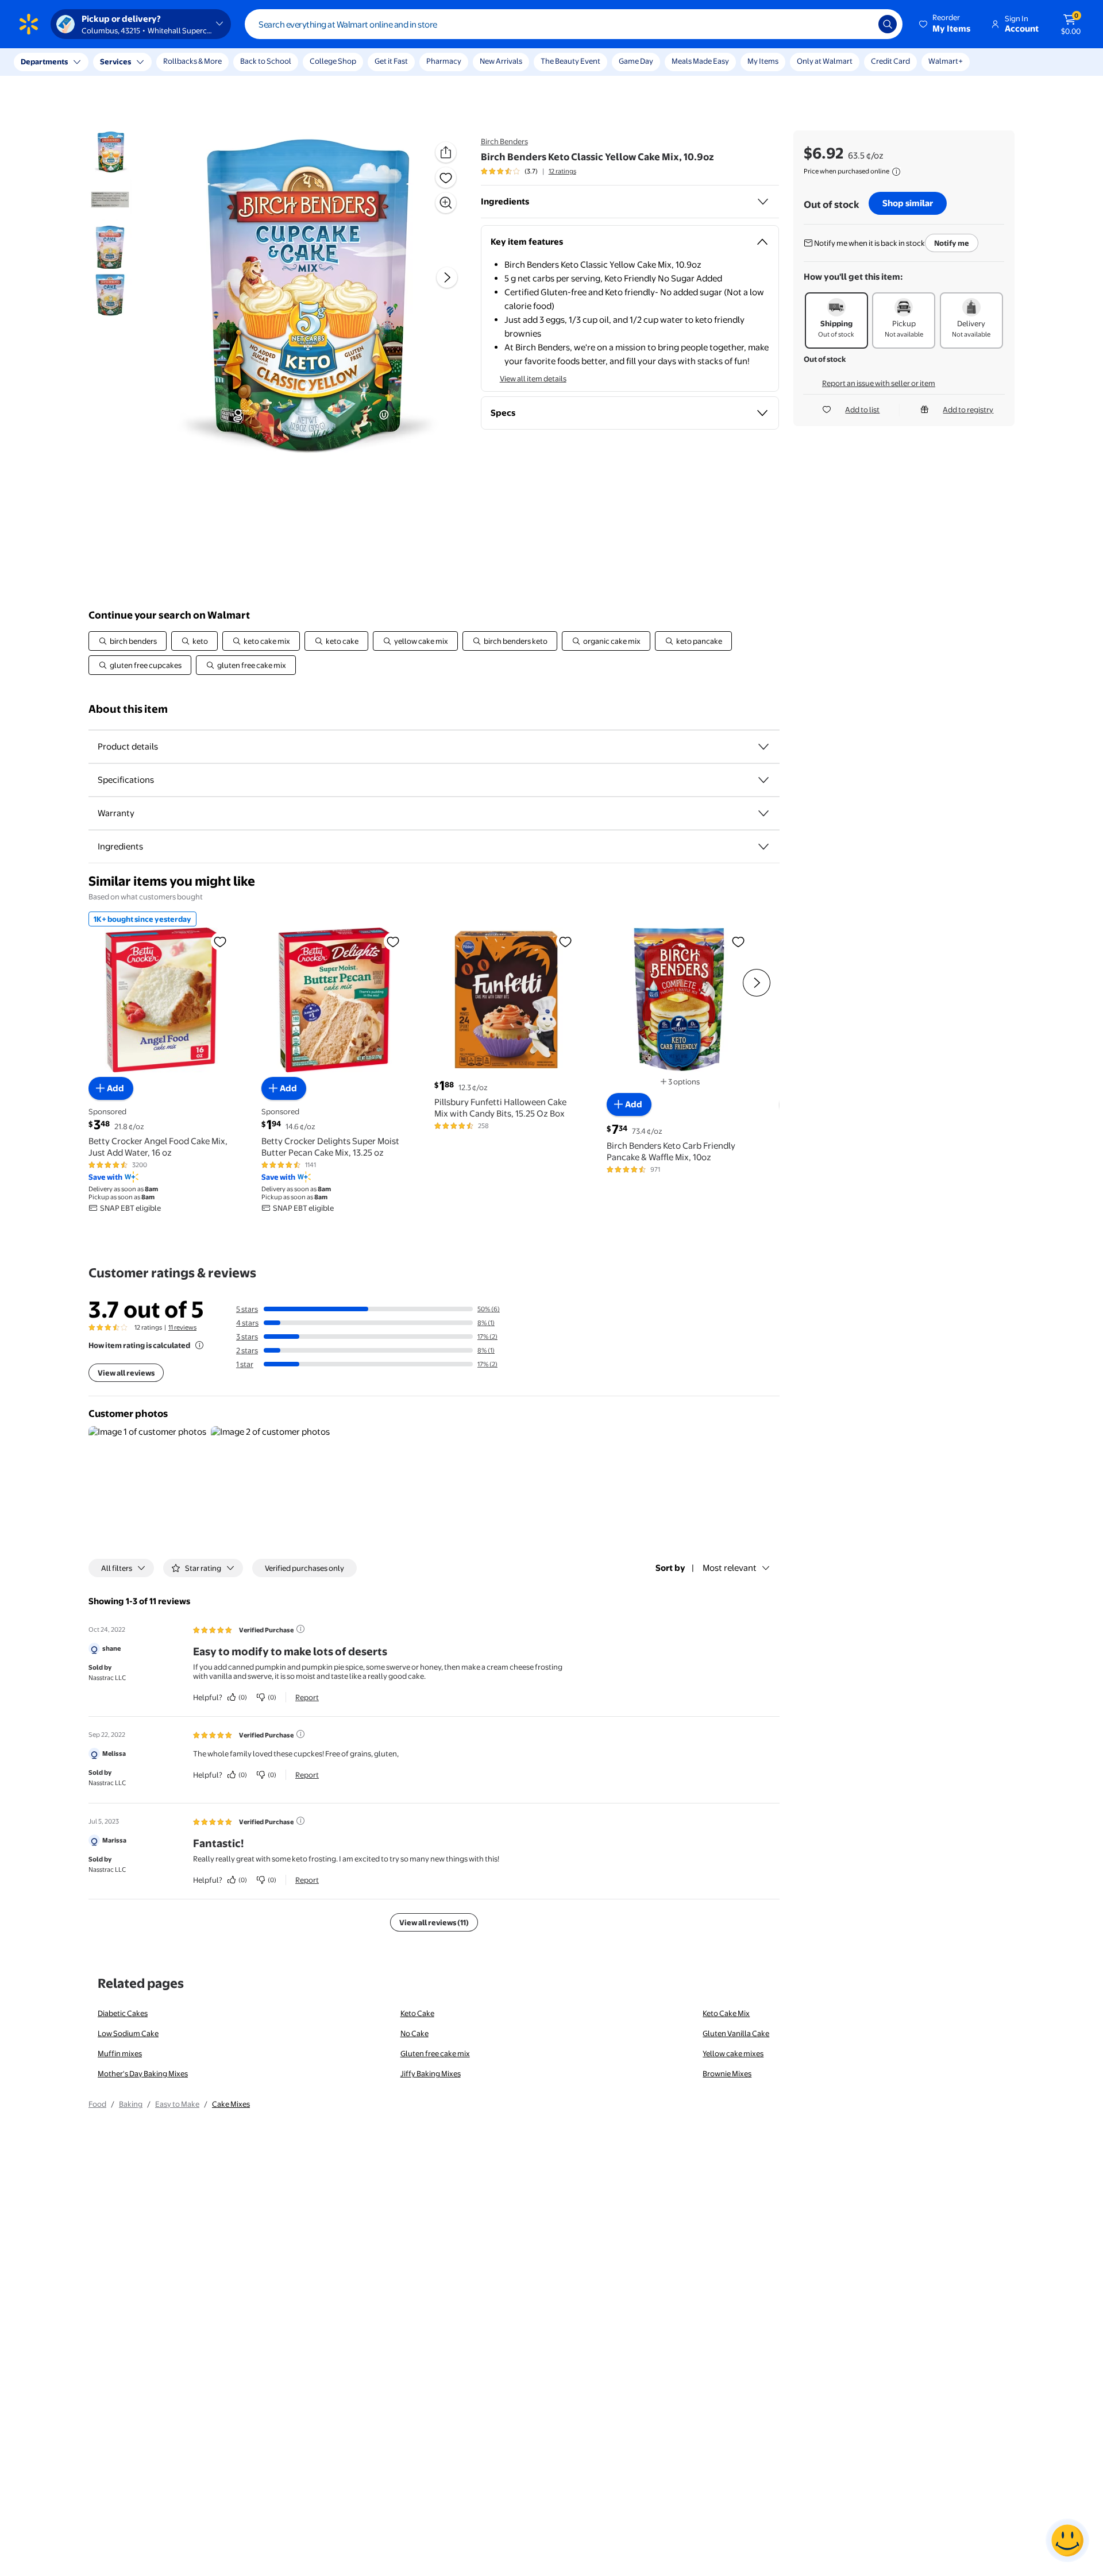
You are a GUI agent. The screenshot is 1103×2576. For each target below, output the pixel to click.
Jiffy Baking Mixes (431, 2073)
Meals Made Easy (700, 61)
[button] (946, 24)
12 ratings (562, 171)
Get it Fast (391, 61)
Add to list (862, 410)
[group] (529, 171)
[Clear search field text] (861, 24)
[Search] (888, 24)
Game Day (636, 61)
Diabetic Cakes (123, 2013)
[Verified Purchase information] (300, 1629)
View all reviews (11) (434, 1922)
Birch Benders (504, 141)
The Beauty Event (570, 61)
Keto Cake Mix (726, 2013)
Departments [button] (44, 61)
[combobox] (574, 24)
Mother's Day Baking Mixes (143, 2073)
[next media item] (447, 277)
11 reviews (182, 1327)
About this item (128, 709)
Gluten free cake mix (435, 2053)
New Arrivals (501, 61)
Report (307, 1697)
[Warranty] (763, 813)
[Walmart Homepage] (29, 24)
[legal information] (896, 172)
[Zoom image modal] (446, 203)
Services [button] (115, 61)
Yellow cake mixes (733, 2053)
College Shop (333, 61)
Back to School (266, 61)
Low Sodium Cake (128, 2033)
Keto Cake (417, 2013)
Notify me (952, 243)
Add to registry (968, 410)
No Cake (414, 2033)
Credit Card (890, 61)
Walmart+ (946, 61)
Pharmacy (444, 61)
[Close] (213, 62)
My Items (763, 61)
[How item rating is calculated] (199, 1345)
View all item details (533, 379)
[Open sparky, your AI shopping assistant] (1067, 2540)
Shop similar (908, 203)
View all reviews (126, 1373)
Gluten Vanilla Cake (736, 2033)
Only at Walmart (825, 61)
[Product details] (763, 747)
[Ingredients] (763, 202)
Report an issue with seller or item (879, 383)
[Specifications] (763, 780)
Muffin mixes (120, 2053)
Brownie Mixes (727, 2073)
